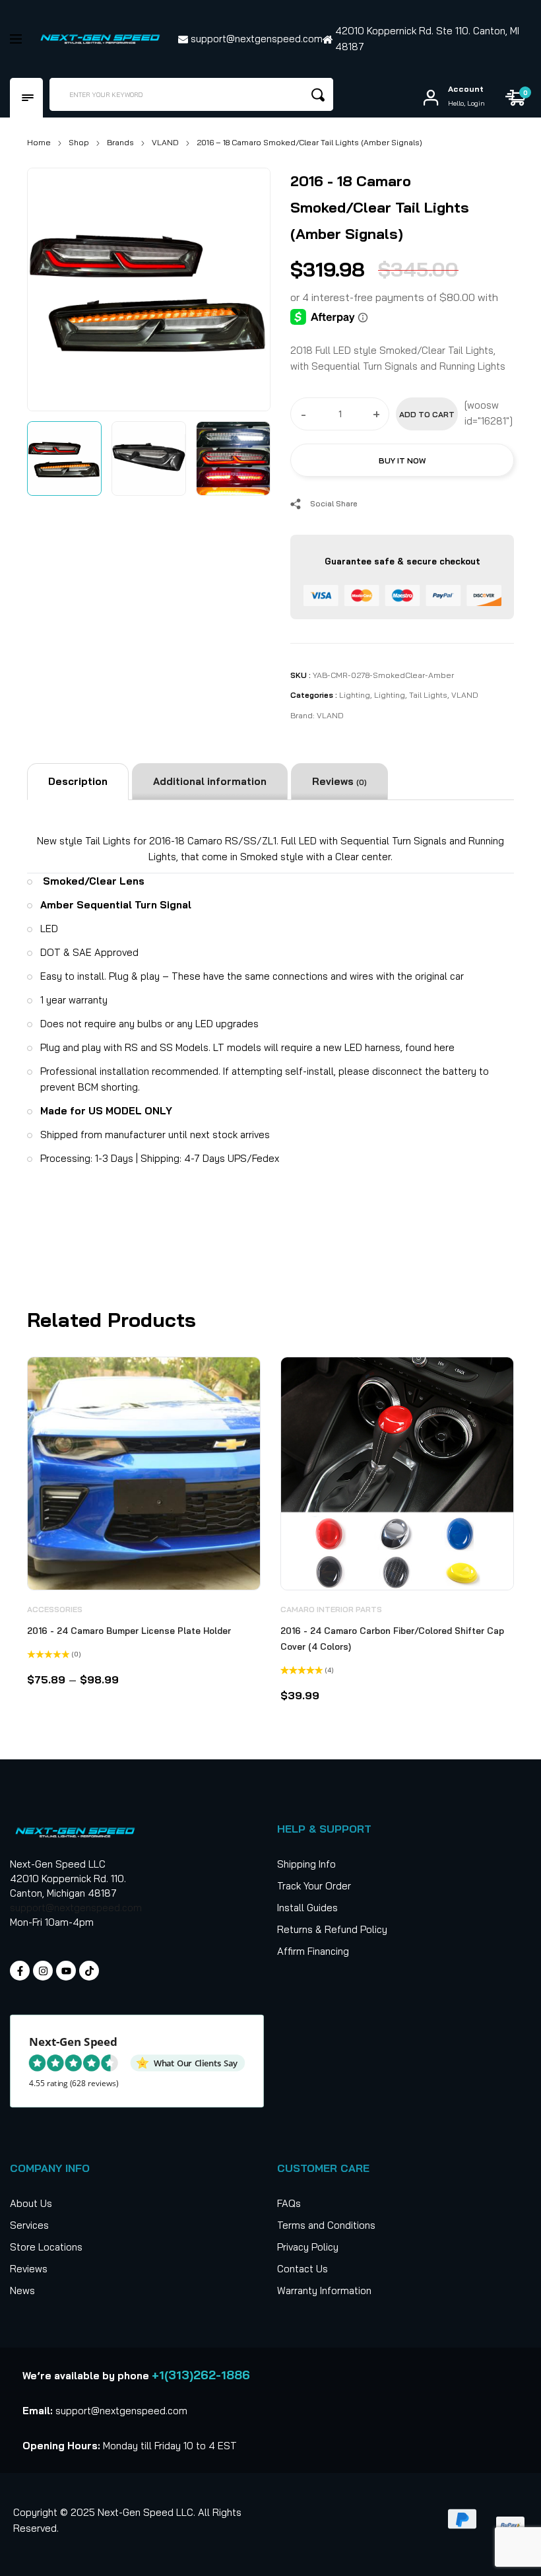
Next (245, 287)
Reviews (339, 781)
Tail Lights (428, 695)
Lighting (355, 695)
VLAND (165, 142)
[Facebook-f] (20, 1971)
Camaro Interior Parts (331, 1609)
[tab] (78, 782)
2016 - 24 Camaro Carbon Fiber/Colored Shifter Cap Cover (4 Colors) (392, 1639)
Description (78, 781)
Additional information (210, 781)
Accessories (55, 1609)
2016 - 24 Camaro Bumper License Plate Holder (129, 1631)
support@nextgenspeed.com (76, 1908)
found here (430, 1047)
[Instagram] (43, 1971)
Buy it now (402, 460)
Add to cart (427, 414)
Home (39, 142)
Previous (52, 287)
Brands (120, 142)
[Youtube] (66, 1971)
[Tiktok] (89, 1971)
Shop (79, 142)
